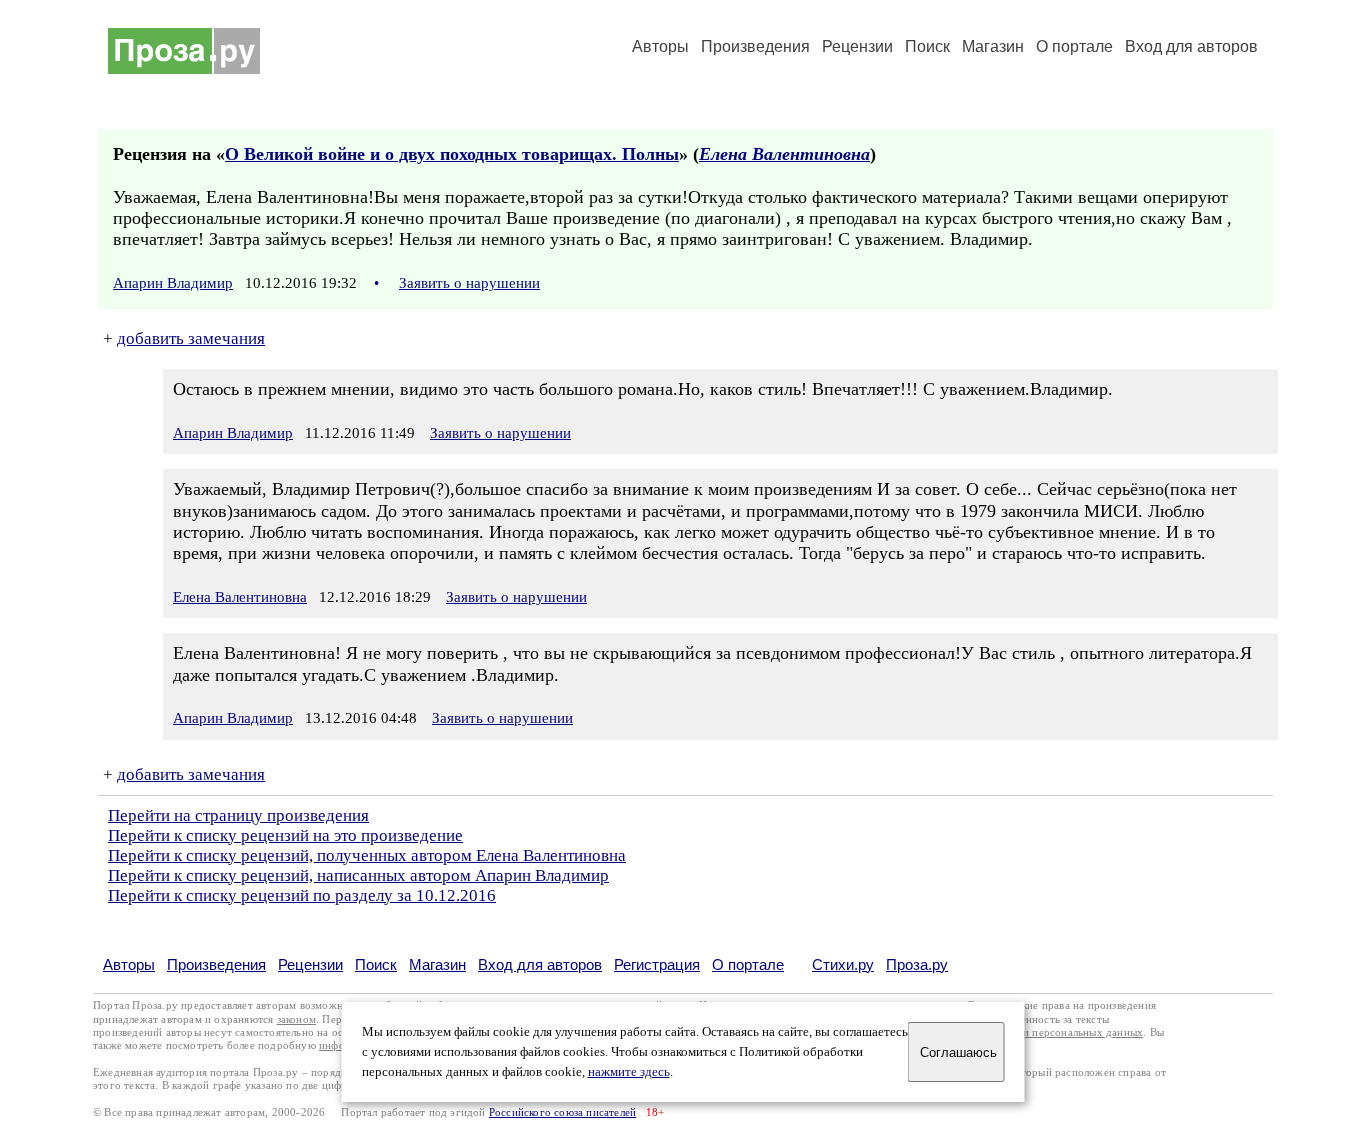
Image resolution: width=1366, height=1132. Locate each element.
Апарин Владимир (173, 283)
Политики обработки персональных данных (1034, 1032)
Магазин (993, 46)
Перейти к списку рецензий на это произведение (285, 835)
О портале (748, 964)
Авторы (660, 46)
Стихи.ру (843, 964)
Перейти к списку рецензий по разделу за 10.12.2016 (302, 895)
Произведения (755, 46)
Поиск (927, 46)
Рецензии (857, 46)
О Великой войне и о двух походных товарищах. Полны (452, 154)
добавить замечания (191, 338)
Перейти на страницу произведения (238, 815)
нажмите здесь (629, 1072)
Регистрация (657, 964)
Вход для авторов (1191, 46)
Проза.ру (917, 964)
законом (296, 1019)
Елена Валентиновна (784, 154)
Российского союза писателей (562, 1112)
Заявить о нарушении (469, 283)
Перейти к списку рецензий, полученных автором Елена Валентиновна (367, 855)
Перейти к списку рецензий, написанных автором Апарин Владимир (358, 875)
